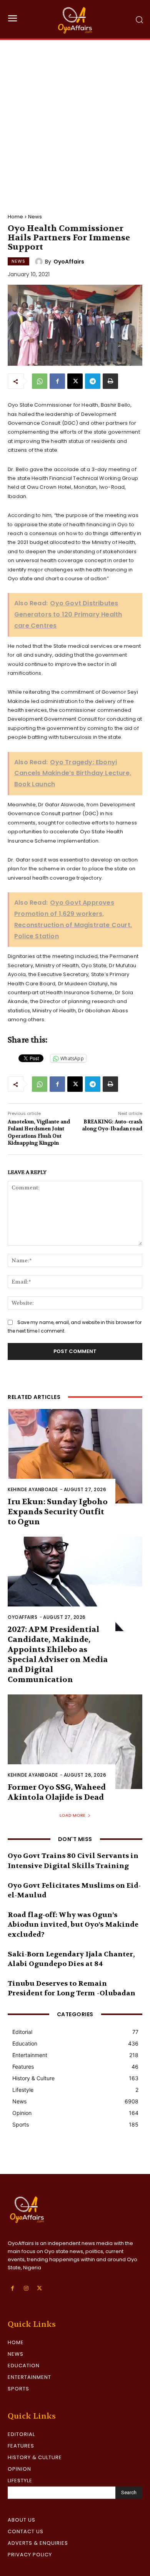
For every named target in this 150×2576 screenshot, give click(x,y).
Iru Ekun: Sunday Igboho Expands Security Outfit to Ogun (58, 1512)
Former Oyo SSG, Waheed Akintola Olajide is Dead (57, 1792)
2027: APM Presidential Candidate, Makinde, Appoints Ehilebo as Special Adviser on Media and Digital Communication (58, 1655)
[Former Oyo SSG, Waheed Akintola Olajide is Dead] (75, 1742)
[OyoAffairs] (40, 262)
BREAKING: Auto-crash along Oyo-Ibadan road (112, 1125)
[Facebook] (57, 381)
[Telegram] (93, 381)
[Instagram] (26, 2288)
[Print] (110, 381)
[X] (75, 381)
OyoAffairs (69, 262)
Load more (72, 1815)
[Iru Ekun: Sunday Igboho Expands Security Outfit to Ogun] (75, 1456)
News (35, 217)
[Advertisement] (75, 119)
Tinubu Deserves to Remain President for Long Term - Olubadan (72, 1988)
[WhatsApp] (40, 381)
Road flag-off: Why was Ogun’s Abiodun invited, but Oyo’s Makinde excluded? (73, 1925)
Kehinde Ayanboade (33, 1489)
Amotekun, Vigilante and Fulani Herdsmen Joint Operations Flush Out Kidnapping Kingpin (39, 1132)
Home (15, 217)
